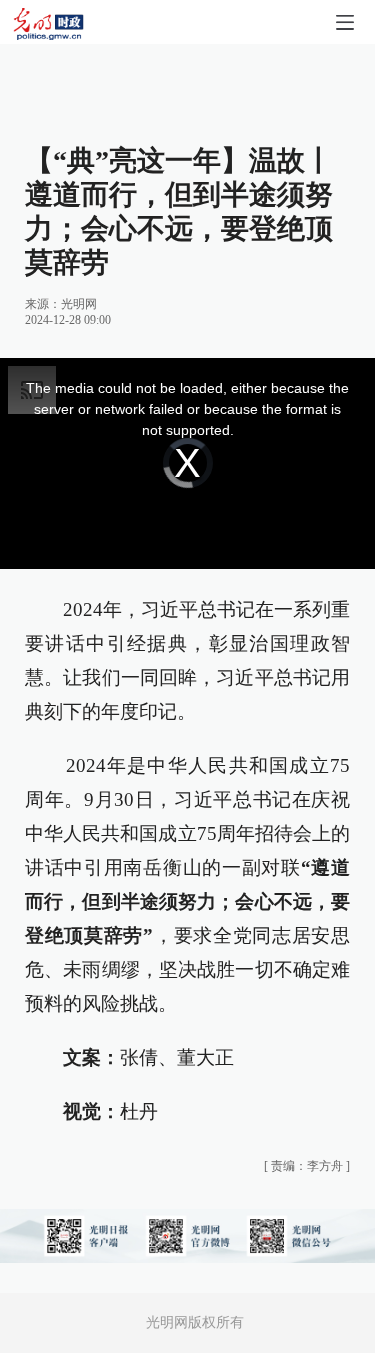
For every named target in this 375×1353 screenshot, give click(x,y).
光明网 (79, 304)
